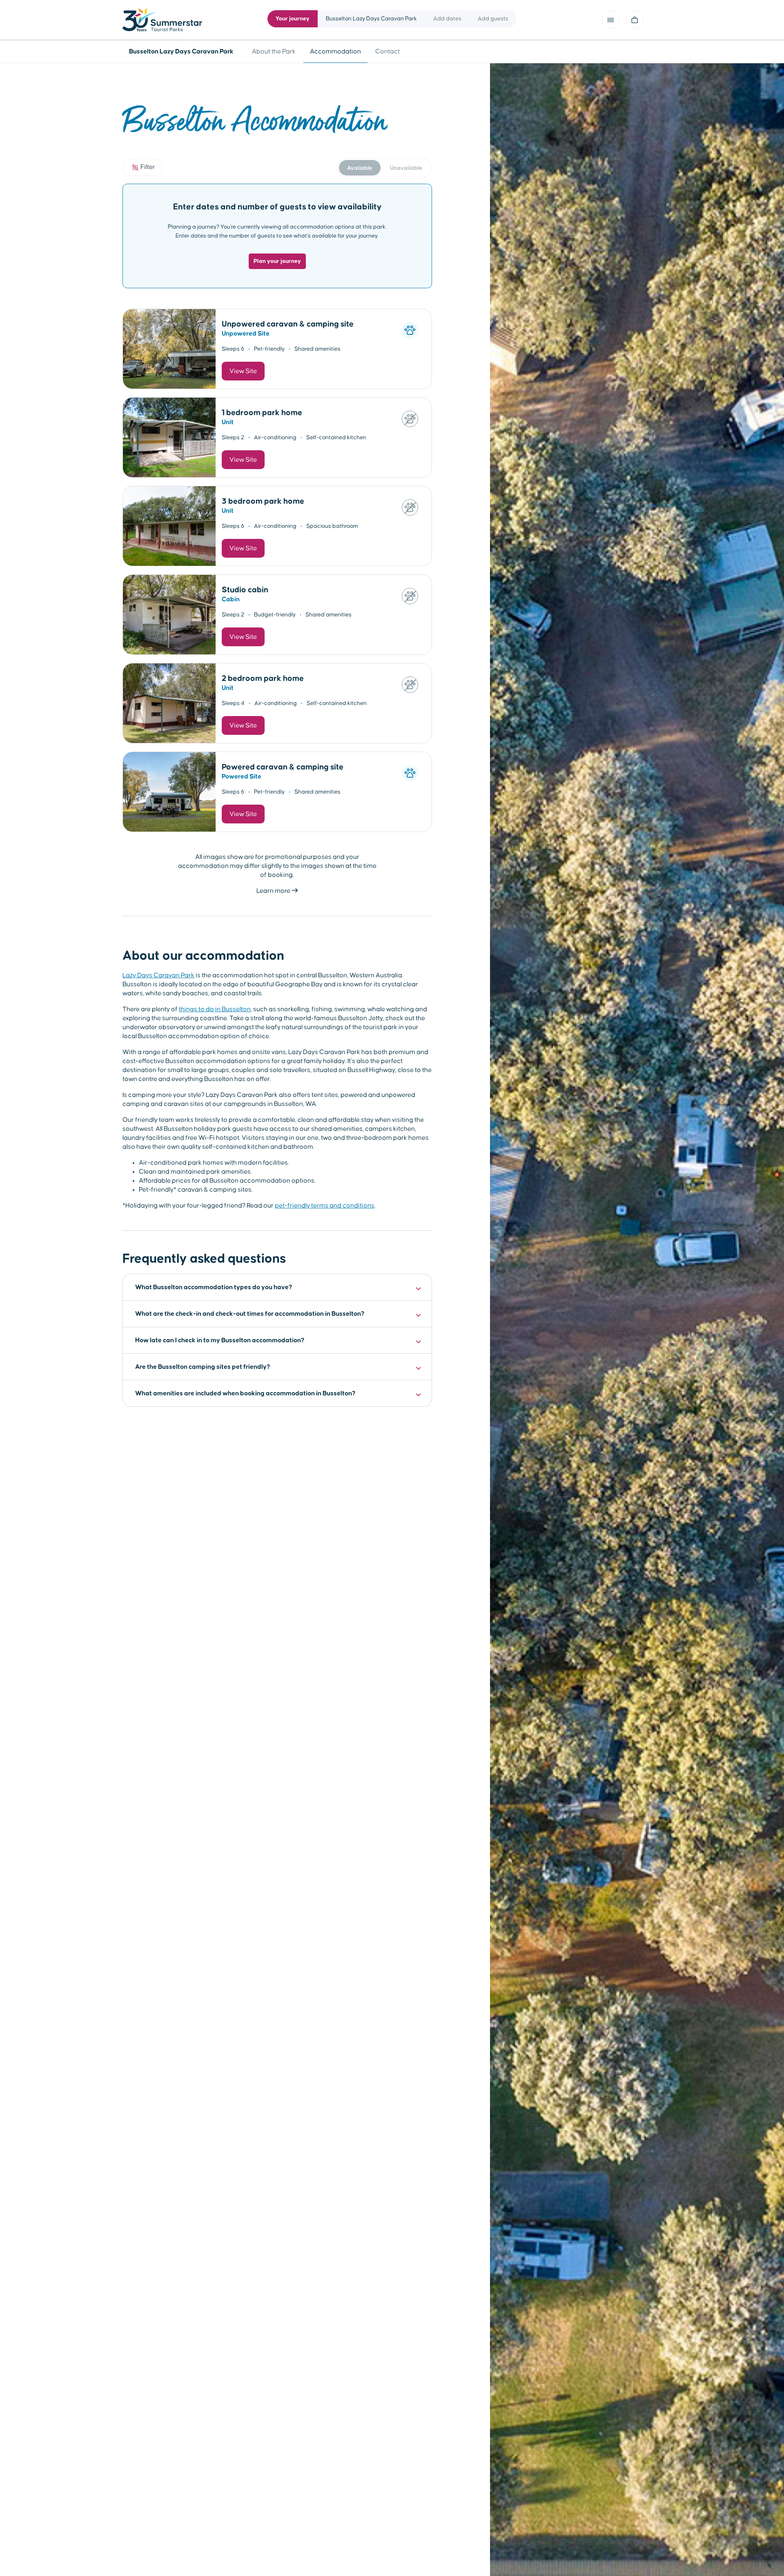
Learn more (274, 891)
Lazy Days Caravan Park (158, 975)
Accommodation (335, 51)
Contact (388, 51)
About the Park (274, 51)
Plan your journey (277, 261)
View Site (243, 371)
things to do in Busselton (215, 1009)
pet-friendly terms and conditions (325, 1206)
